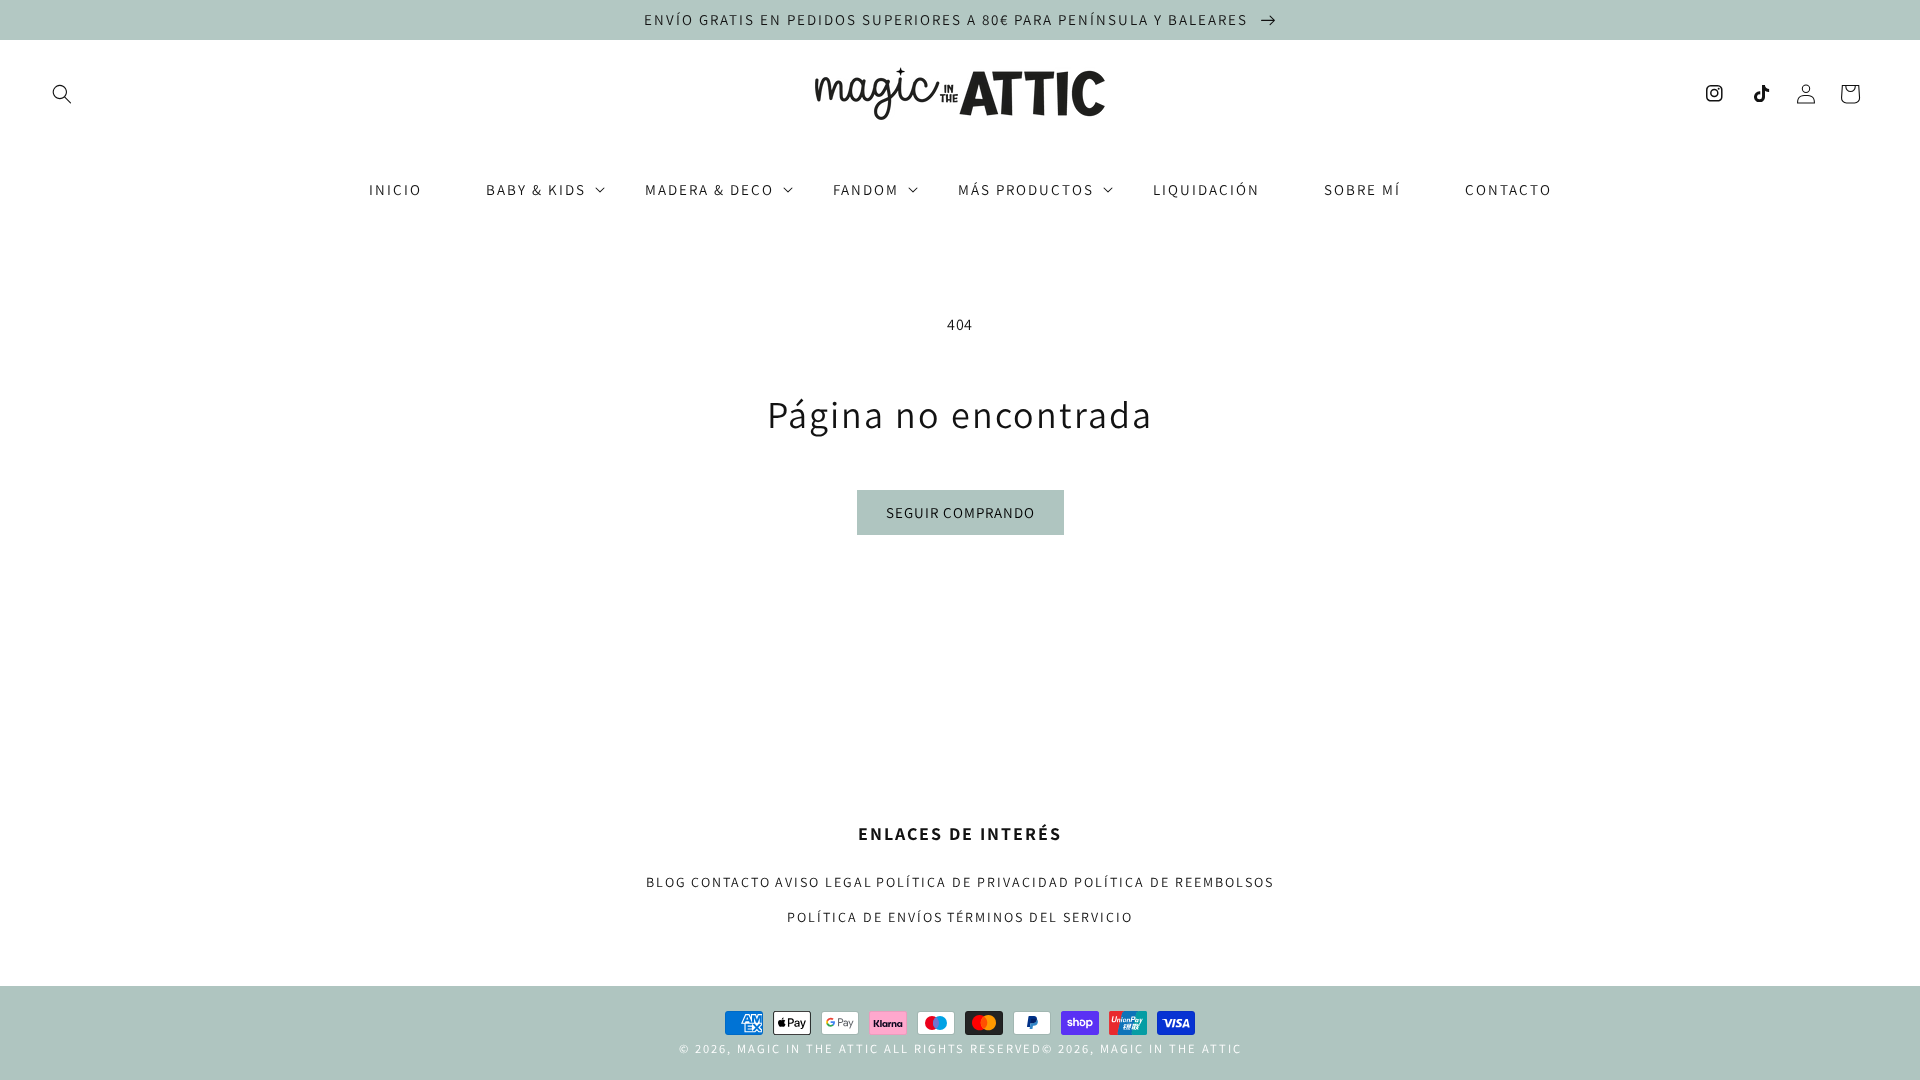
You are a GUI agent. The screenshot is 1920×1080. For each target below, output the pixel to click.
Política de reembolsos (1174, 882)
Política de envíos (865, 917)
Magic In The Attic (808, 1048)
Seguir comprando (960, 512)
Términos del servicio (1040, 917)
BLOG (666, 882)
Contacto (731, 882)
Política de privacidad (973, 882)
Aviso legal (824, 882)
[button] (62, 94)
